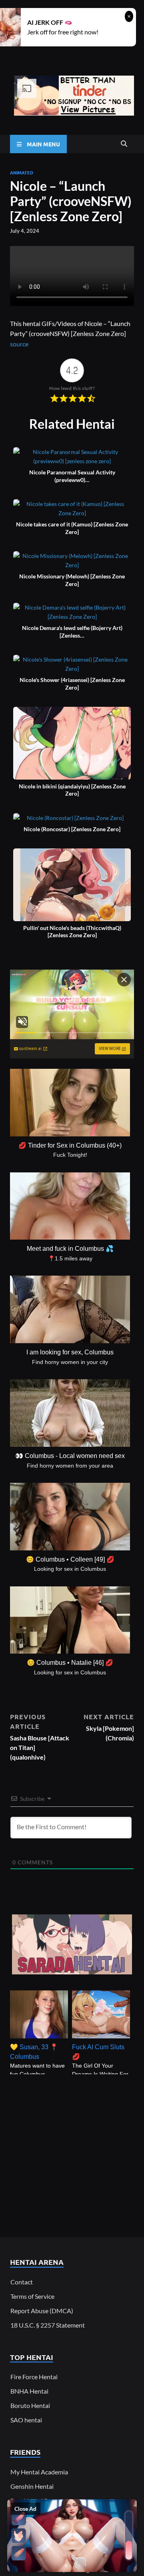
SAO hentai (26, 2420)
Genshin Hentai (32, 2486)
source (19, 344)
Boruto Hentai (30, 2405)
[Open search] (124, 144)
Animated (22, 172)
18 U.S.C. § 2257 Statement (48, 2325)
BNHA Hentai (29, 2391)
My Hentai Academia (39, 2472)
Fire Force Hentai (34, 2377)
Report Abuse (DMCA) (42, 2311)
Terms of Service (32, 2296)
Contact (22, 2282)
